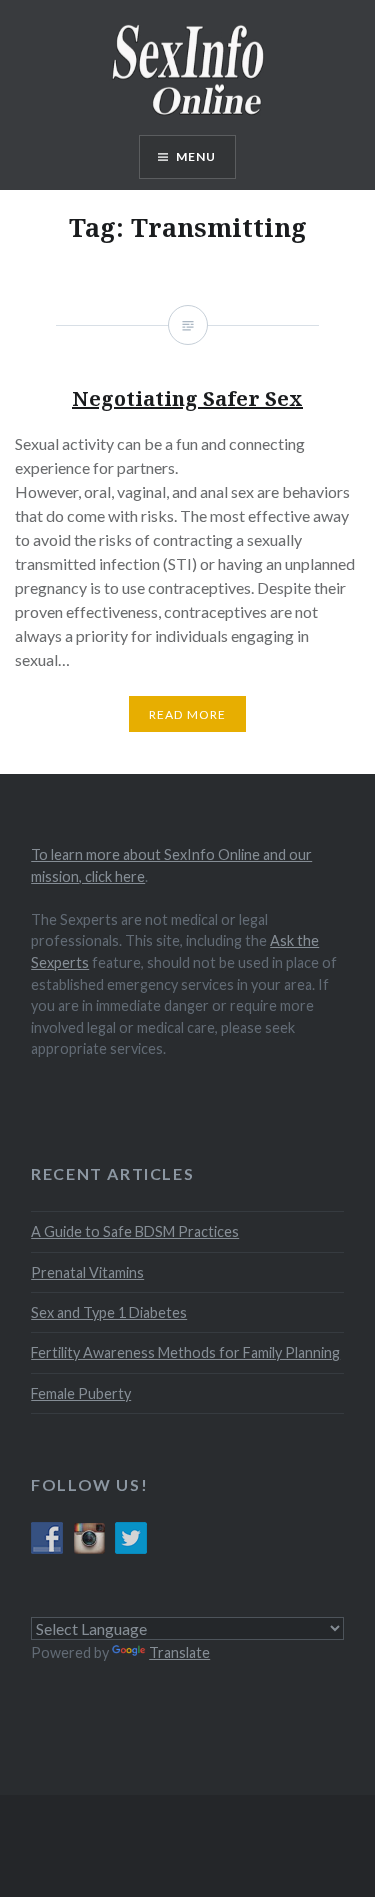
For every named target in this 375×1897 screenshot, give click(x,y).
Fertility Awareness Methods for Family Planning (185, 1352)
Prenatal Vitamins (87, 1272)
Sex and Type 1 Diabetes (109, 1312)
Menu (196, 156)
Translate (179, 1652)
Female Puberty (81, 1393)
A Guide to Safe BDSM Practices (135, 1231)
